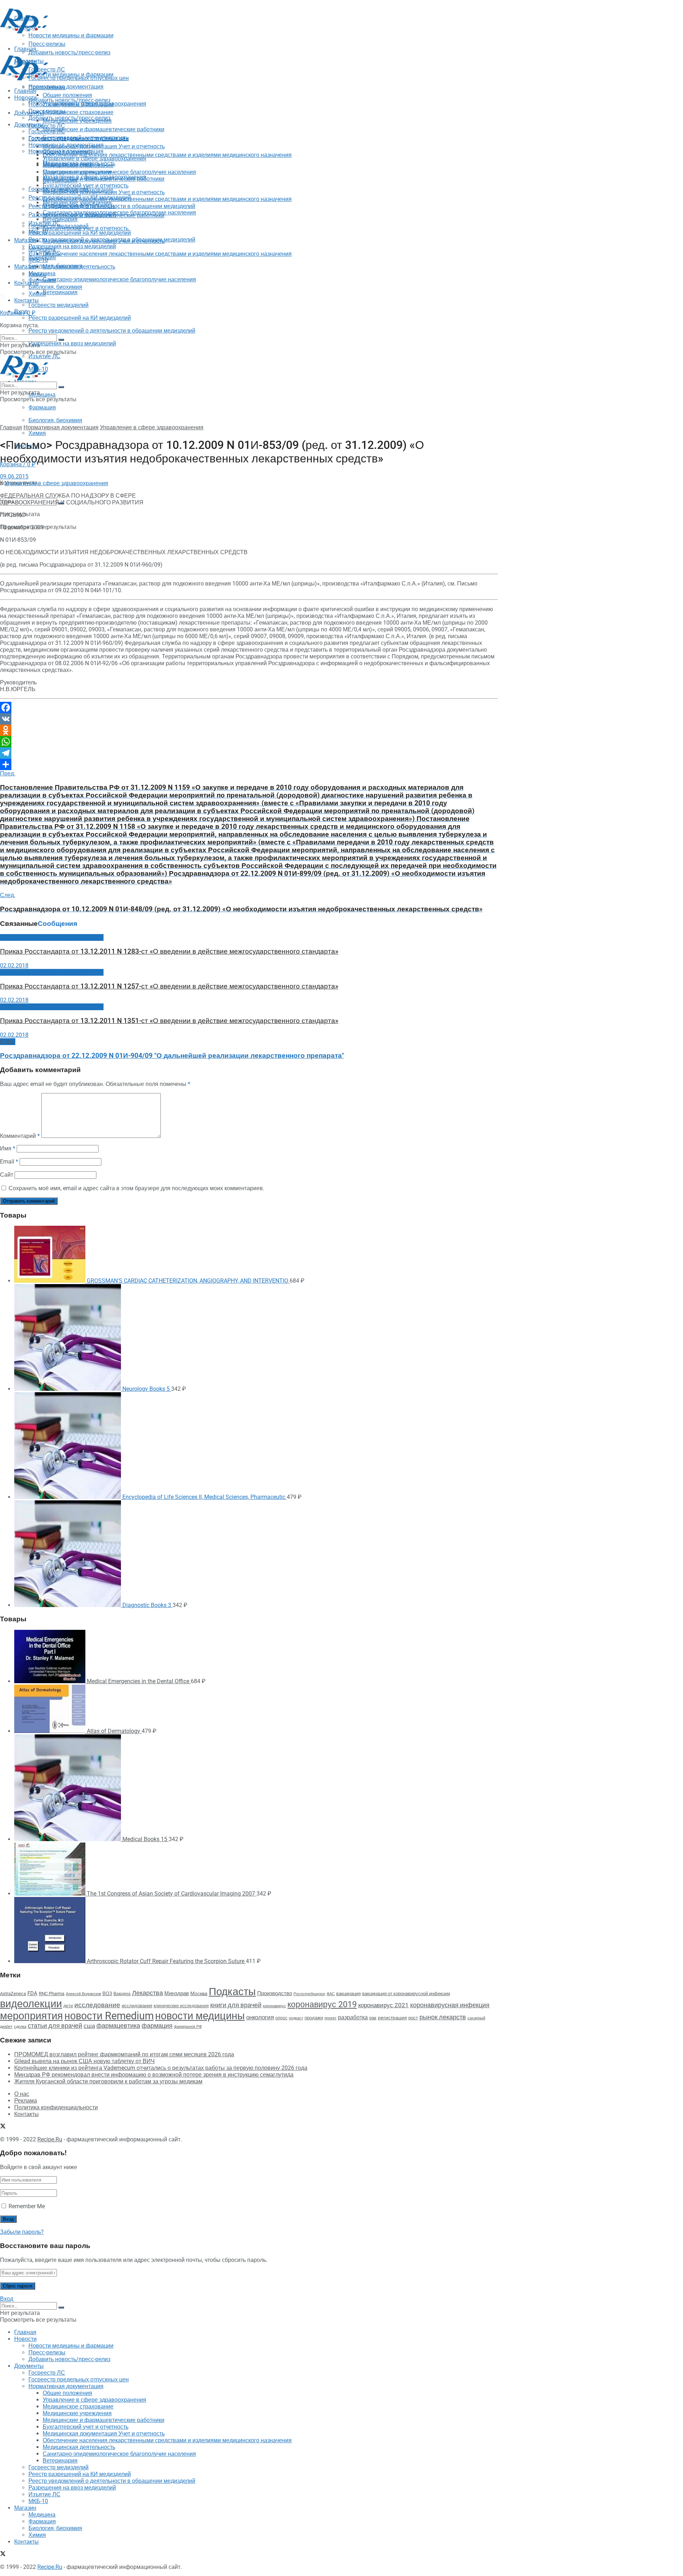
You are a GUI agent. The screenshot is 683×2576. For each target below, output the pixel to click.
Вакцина (122, 1994)
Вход (7, 2299)
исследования (137, 2006)
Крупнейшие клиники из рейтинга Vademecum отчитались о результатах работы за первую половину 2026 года (161, 2068)
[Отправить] (249, 764)
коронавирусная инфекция (450, 2005)
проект (330, 2018)
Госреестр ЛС (47, 126)
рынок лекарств (443, 2017)
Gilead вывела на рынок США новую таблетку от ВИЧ (84, 2061)
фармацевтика (118, 2026)
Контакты (27, 283)
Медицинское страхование (78, 112)
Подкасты (232, 1992)
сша (89, 2026)
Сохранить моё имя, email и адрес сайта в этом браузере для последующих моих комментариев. (136, 1188)
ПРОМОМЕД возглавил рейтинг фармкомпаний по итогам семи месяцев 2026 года (124, 2054)
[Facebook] (249, 707)
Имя (8, 1148)
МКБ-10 (38, 260)
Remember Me (27, 2206)
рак (373, 2018)
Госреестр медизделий (59, 305)
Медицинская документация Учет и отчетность (104, 146)
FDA (32, 1993)
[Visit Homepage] (24, 31)
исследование (97, 2005)
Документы (29, 125)
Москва (199, 1993)
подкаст (296, 2018)
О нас (22, 2094)
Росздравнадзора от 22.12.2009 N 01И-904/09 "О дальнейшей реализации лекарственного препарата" (172, 1056)
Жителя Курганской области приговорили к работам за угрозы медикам (108, 2081)
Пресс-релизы (47, 87)
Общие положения (67, 152)
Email (9, 1162)
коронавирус (274, 2006)
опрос (281, 2018)
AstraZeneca (13, 1994)
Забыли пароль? (22, 2232)
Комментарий (20, 1136)
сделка (20, 2026)
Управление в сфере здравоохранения (94, 158)
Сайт (7, 1175)
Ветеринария (60, 292)
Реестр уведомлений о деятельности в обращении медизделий (112, 331)
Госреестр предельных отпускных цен (79, 138)
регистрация (392, 2018)
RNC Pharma (52, 1994)
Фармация (42, 407)
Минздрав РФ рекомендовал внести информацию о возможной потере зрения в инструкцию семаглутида (154, 2075)
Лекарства (147, 1993)
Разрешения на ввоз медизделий (72, 343)
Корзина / (18, 313)
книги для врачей (236, 2005)
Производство (275, 1993)
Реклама (26, 2101)
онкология (260, 2017)
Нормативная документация (66, 87)
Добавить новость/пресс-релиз (69, 100)
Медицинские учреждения (77, 172)
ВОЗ (107, 1994)
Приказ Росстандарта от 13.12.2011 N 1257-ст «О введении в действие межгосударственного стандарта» (169, 986)
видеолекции (31, 2004)
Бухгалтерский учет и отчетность (86, 185)
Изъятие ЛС (44, 253)
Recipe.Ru (50, 2139)
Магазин (25, 240)
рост (413, 2018)
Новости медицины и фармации (71, 75)
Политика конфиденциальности (56, 2107)
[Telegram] (249, 753)
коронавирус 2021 (383, 2005)
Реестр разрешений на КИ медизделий (80, 318)
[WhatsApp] (249, 742)
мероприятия (31, 2016)
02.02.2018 (14, 966)
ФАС (331, 1994)
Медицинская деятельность (79, 267)
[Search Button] (61, 340)
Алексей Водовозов (83, 1994)
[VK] (249, 719)
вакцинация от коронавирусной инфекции (406, 1994)
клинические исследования (181, 2006)
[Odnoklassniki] (249, 730)
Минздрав (177, 1993)
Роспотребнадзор (309, 1994)
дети (68, 2006)
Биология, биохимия (55, 420)
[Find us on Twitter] (3, 297)
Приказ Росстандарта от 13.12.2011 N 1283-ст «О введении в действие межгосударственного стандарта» (169, 952)
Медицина (42, 395)
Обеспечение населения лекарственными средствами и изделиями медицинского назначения (167, 155)
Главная (25, 91)
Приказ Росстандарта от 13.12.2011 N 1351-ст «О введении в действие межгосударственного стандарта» (169, 1021)
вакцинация (348, 1994)
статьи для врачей (55, 2026)
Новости (25, 98)
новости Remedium (109, 2016)
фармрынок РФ (188, 2027)
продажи (314, 2018)
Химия (37, 433)
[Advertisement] (129, 51)
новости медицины (200, 2016)
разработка (353, 2018)
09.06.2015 (14, 476)
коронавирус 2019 (322, 2005)
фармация (157, 2026)
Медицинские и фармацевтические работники (104, 129)
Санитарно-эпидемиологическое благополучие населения (119, 279)
